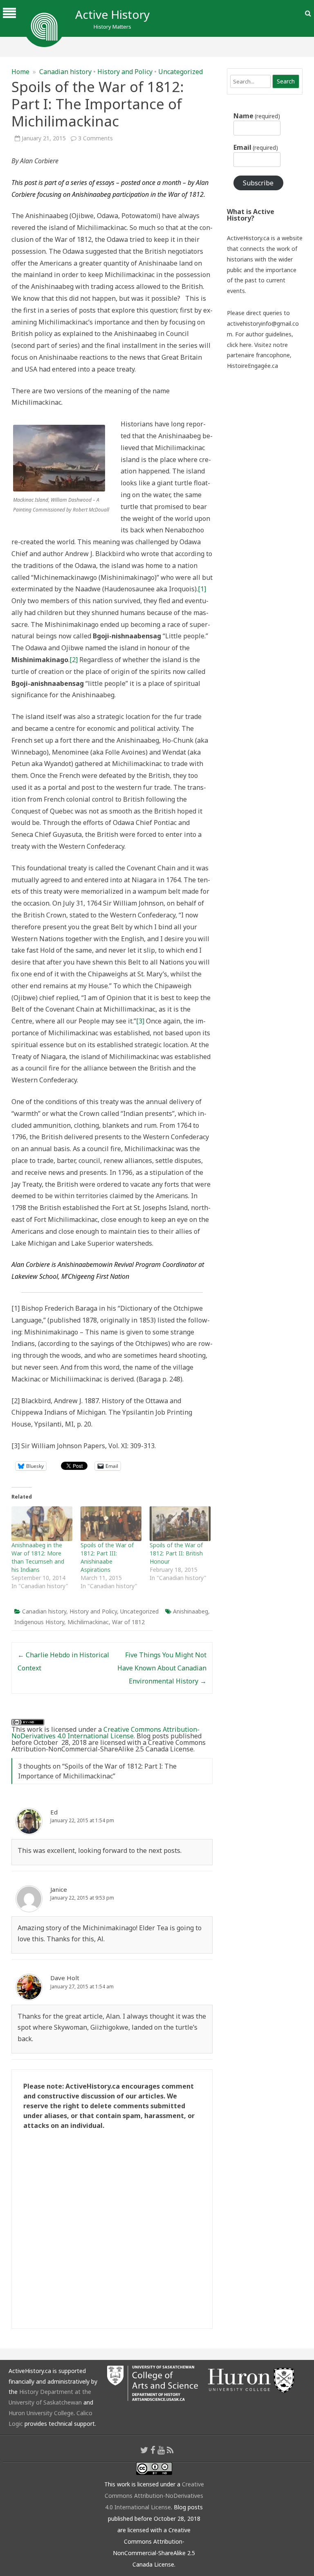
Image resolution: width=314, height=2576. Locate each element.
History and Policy (125, 72)
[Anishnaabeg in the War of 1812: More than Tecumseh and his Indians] (42, 1524)
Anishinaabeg (191, 1611)
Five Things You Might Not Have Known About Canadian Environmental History (162, 1668)
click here (239, 345)
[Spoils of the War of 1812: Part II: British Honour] (180, 1524)
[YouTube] (161, 2450)
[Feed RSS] (170, 2450)
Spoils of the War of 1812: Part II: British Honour (176, 1553)
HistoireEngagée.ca (252, 366)
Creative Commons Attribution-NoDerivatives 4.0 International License (105, 1733)
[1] (202, 589)
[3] (140, 1021)
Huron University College (41, 2413)
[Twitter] (144, 2450)
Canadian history (65, 72)
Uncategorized (181, 72)
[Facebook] (153, 2450)
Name (257, 116)
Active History (112, 14)
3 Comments (95, 138)
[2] (74, 660)
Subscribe (258, 183)
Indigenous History (39, 1622)
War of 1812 (128, 1622)
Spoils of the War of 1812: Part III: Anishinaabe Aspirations (107, 1557)
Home (20, 72)
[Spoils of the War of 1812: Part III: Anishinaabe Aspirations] (111, 1524)
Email (256, 147)
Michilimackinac (88, 1622)
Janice (59, 1889)
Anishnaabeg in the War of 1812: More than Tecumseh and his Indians (38, 1557)
